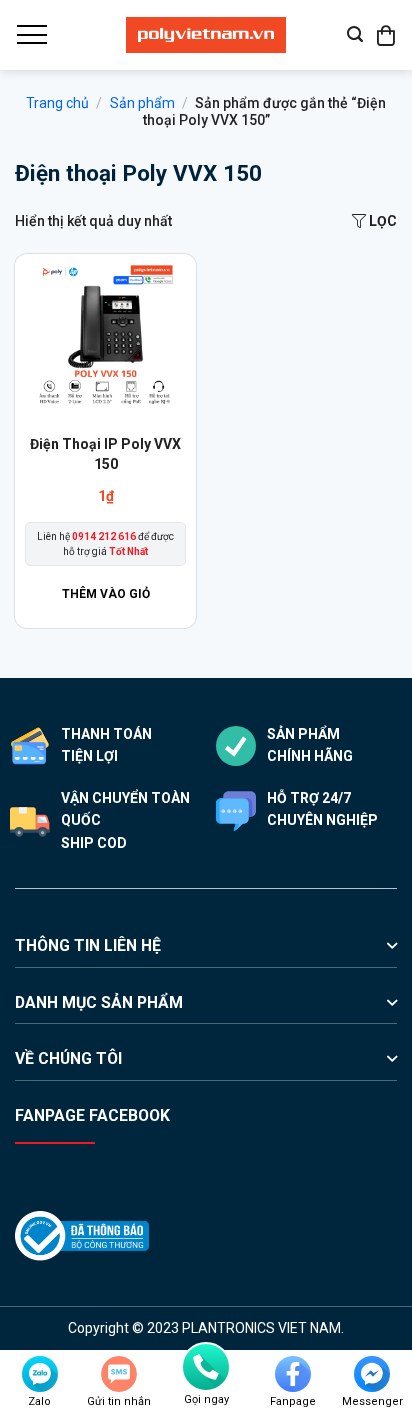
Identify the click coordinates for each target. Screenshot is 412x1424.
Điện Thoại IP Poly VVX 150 (105, 454)
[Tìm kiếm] (355, 34)
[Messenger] (372, 1374)
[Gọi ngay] (206, 1367)
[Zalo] (40, 1374)
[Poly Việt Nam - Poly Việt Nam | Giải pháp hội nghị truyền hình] (206, 35)
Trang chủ (57, 103)
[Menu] (31, 35)
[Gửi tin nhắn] (119, 1374)
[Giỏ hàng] (387, 35)
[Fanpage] (293, 1374)
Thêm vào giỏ (106, 594)
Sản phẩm (142, 103)
